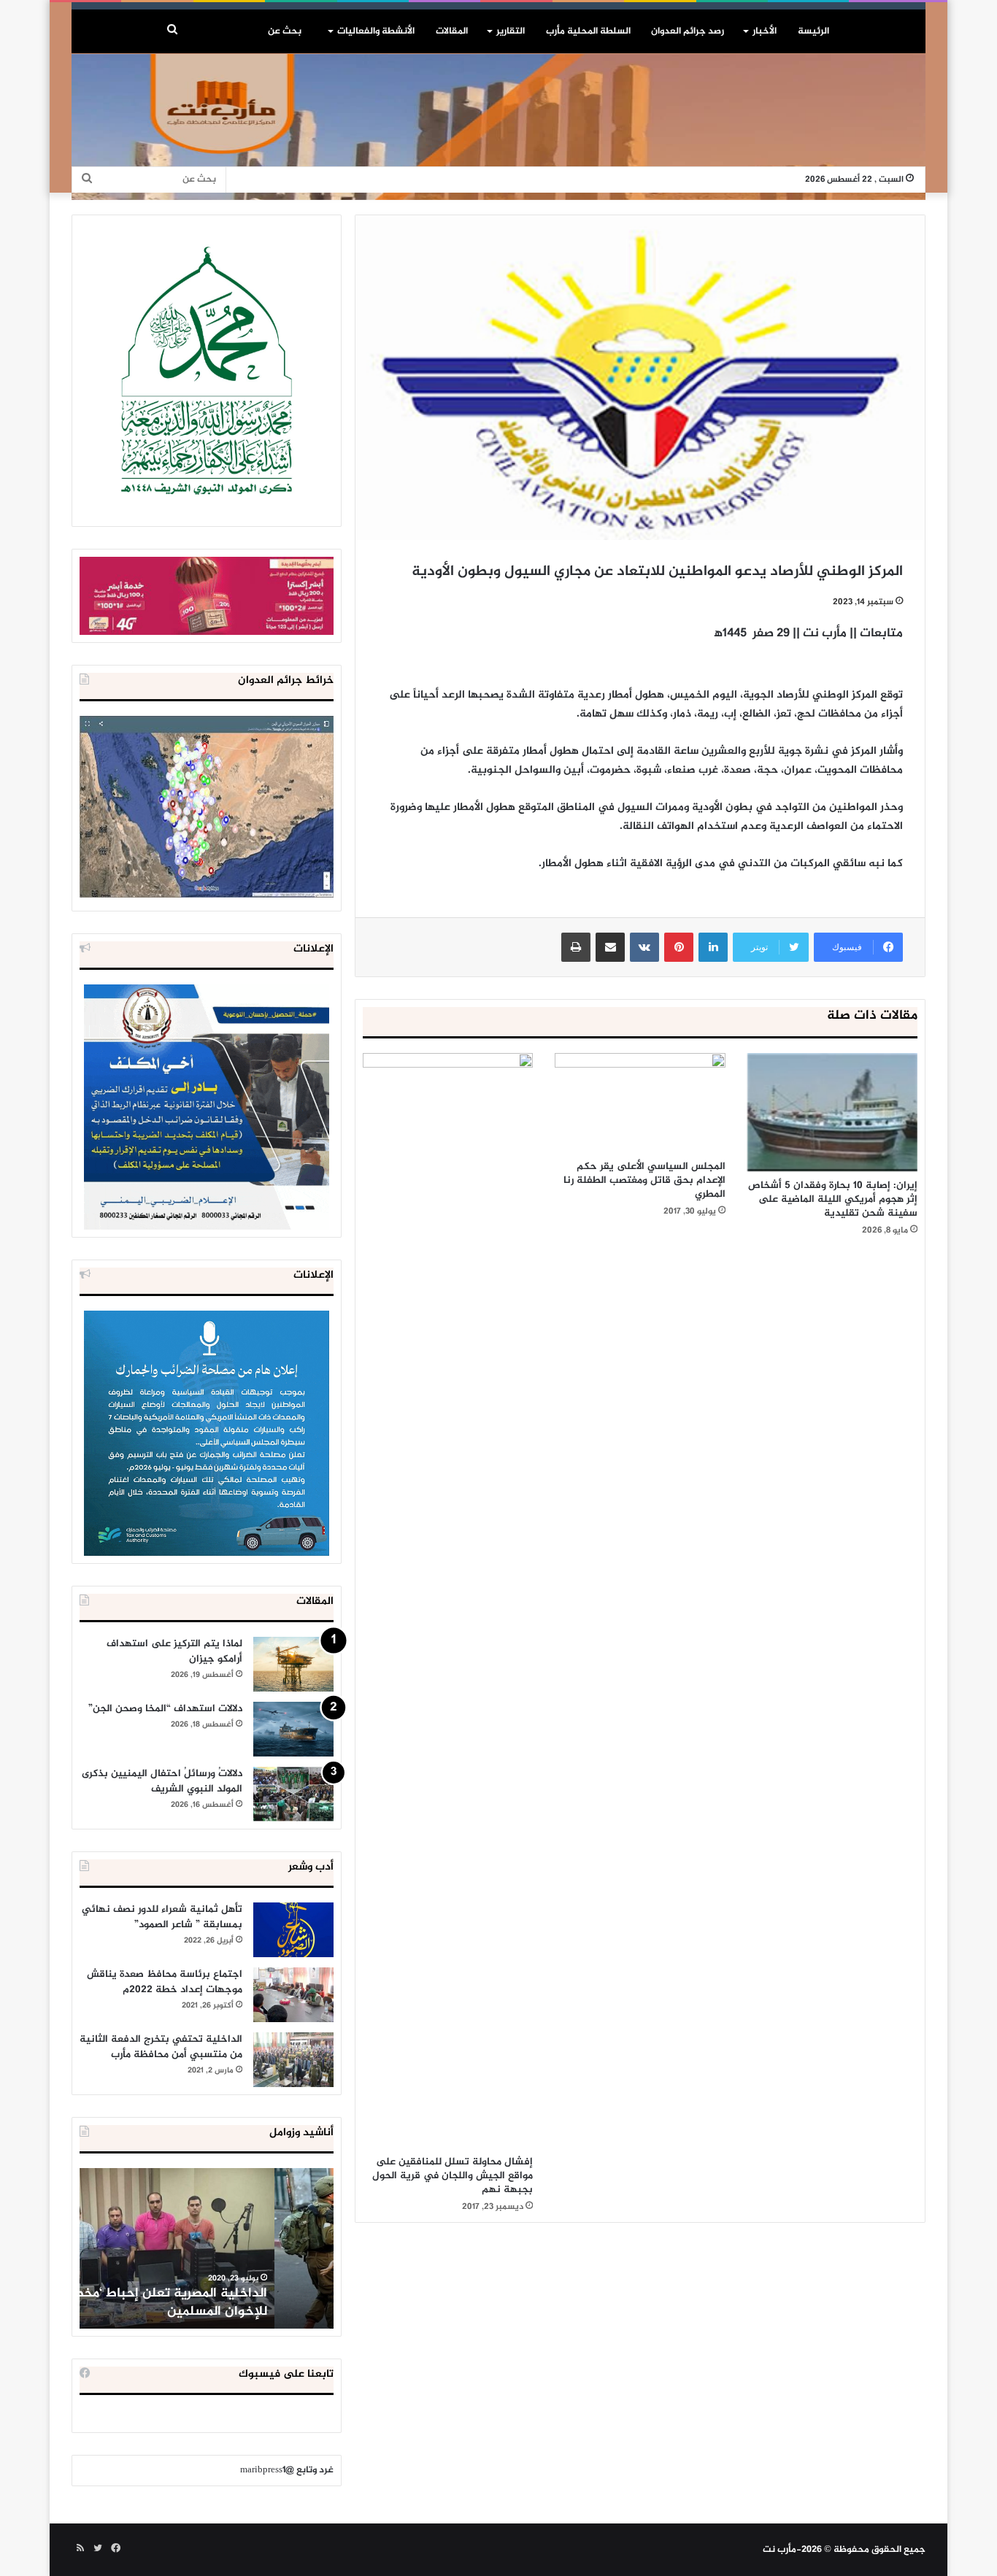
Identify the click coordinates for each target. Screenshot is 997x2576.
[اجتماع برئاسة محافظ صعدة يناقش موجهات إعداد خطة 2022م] (293, 1995)
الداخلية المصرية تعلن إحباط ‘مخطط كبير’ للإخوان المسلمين (208, 2303)
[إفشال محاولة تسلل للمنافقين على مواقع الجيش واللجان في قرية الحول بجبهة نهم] (448, 1600)
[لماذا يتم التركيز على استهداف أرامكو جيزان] (293, 1664)
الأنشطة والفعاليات (376, 31)
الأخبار (765, 31)
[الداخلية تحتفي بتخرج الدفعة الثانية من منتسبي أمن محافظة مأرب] (293, 2060)
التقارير (511, 31)
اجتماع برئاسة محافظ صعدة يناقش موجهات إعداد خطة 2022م (165, 1982)
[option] (207, 2248)
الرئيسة (813, 31)
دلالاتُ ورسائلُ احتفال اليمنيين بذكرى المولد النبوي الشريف (162, 1781)
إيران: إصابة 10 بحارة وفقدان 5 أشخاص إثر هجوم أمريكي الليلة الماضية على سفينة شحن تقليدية (833, 1199)
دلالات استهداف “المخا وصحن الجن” (165, 1709)
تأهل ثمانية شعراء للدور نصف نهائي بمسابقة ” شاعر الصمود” (162, 1917)
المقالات (452, 31)
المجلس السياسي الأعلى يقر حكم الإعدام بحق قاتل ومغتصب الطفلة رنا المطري (644, 1180)
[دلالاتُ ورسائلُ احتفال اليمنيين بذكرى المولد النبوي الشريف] (293, 1794)
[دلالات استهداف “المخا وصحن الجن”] (293, 1729)
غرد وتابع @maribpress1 (287, 2470)
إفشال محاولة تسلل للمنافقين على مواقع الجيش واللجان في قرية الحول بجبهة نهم (453, 2176)
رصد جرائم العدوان (688, 31)
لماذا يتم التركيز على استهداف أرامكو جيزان (174, 1651)
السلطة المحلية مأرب (588, 31)
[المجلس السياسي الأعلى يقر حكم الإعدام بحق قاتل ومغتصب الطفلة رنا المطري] (640, 1103)
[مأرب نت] (498, 127)
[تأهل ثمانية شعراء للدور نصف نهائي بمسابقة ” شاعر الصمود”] (293, 1930)
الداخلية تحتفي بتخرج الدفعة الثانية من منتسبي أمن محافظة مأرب (161, 2047)
